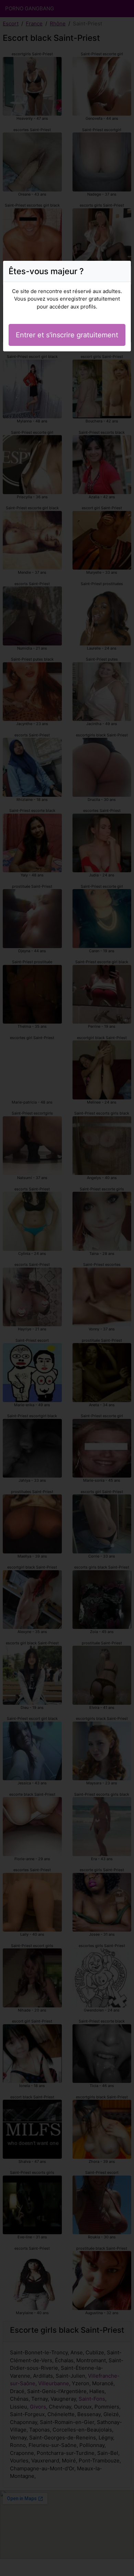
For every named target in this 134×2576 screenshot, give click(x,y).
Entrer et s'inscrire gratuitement (67, 335)
